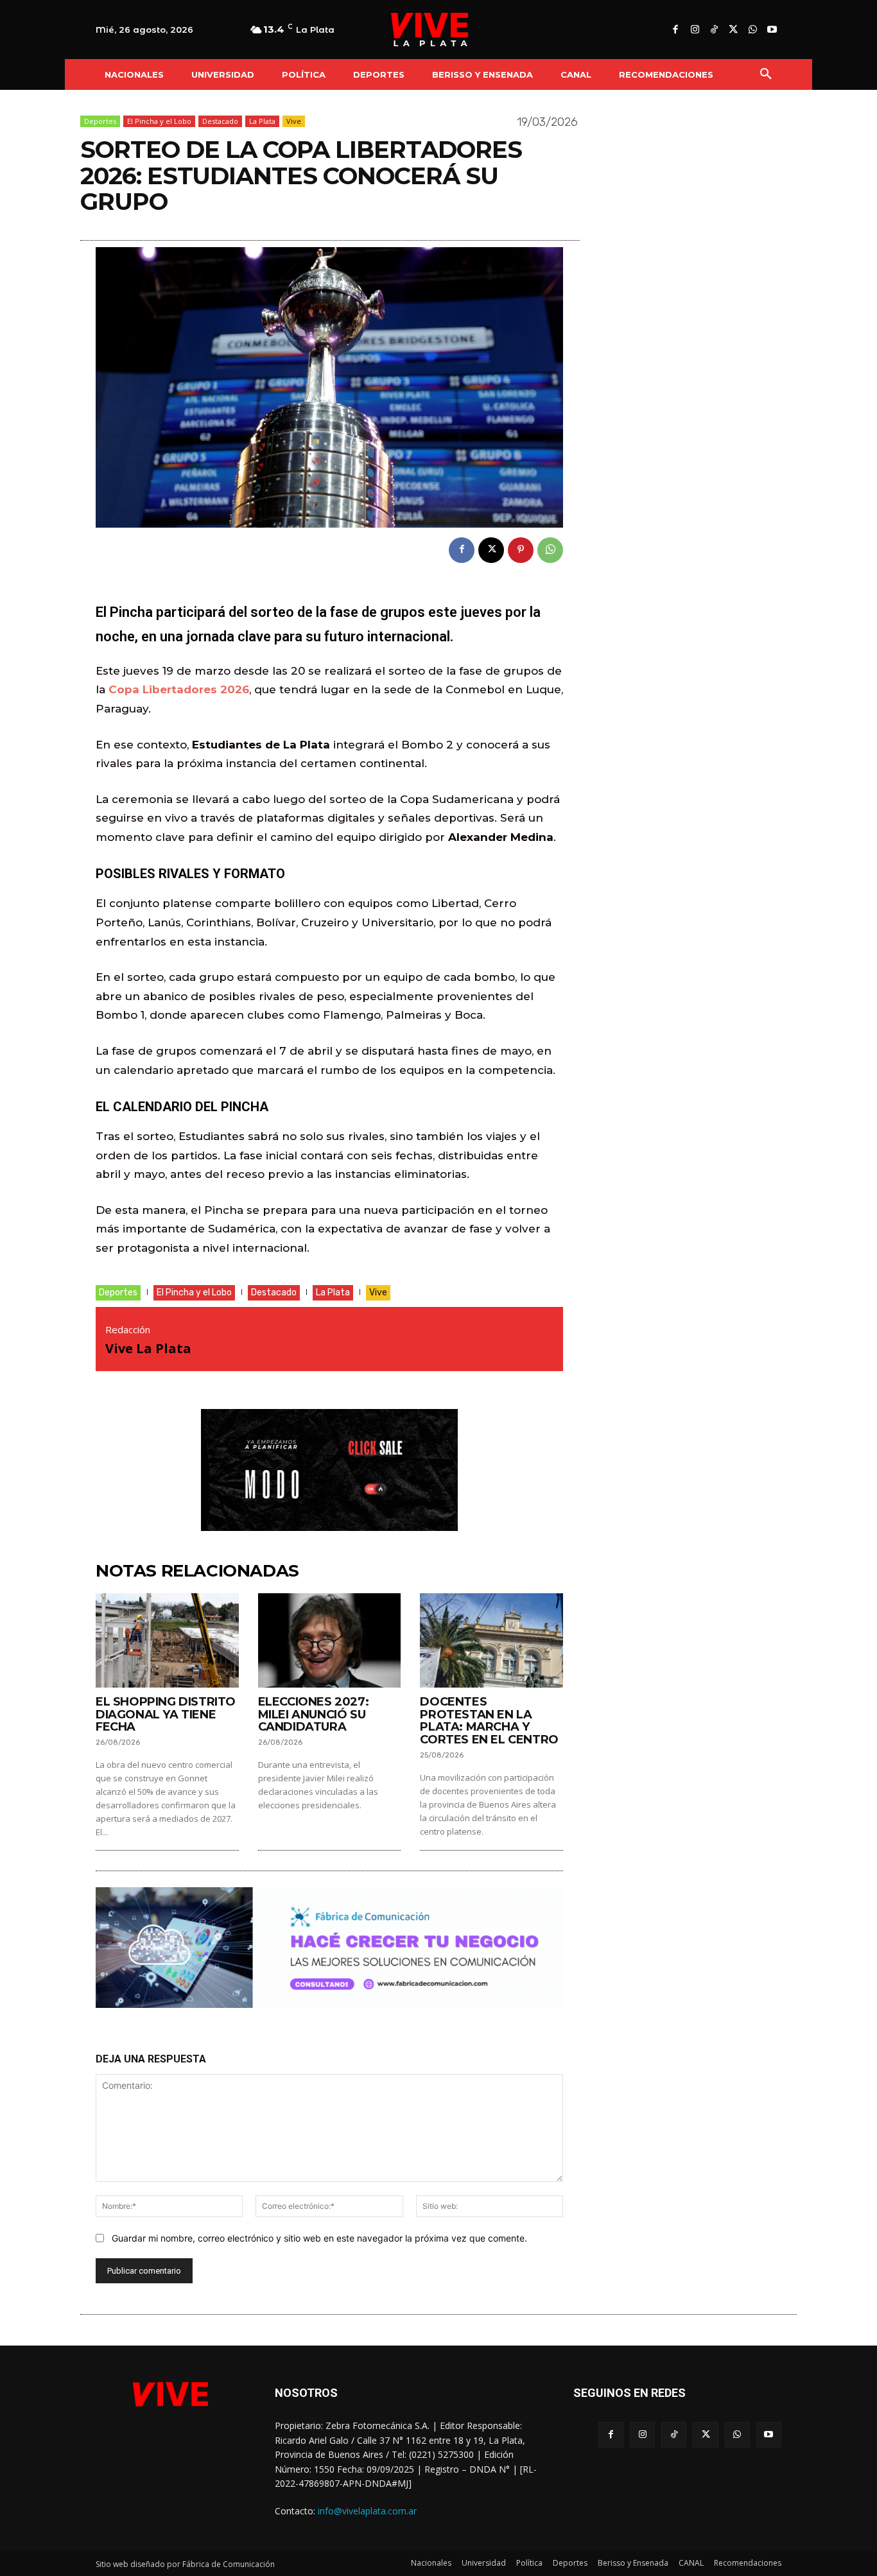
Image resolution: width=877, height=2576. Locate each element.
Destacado (220, 121)
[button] (766, 74)
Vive (294, 121)
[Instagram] (695, 30)
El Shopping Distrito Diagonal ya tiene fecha (166, 1715)
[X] (733, 30)
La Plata (262, 121)
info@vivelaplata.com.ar (367, 2511)
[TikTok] (714, 30)
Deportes (100, 121)
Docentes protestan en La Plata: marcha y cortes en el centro (489, 1721)
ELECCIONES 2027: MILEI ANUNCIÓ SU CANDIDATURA (314, 1715)
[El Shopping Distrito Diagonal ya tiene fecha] (167, 1640)
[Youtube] (772, 30)
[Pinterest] (521, 550)
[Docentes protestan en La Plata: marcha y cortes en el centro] (491, 1640)
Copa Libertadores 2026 (179, 689)
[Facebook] (675, 30)
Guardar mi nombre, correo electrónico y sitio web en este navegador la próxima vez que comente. (319, 2238)
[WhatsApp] (752, 30)
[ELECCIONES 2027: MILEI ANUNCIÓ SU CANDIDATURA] (330, 1640)
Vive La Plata (148, 1348)
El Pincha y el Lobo (159, 121)
